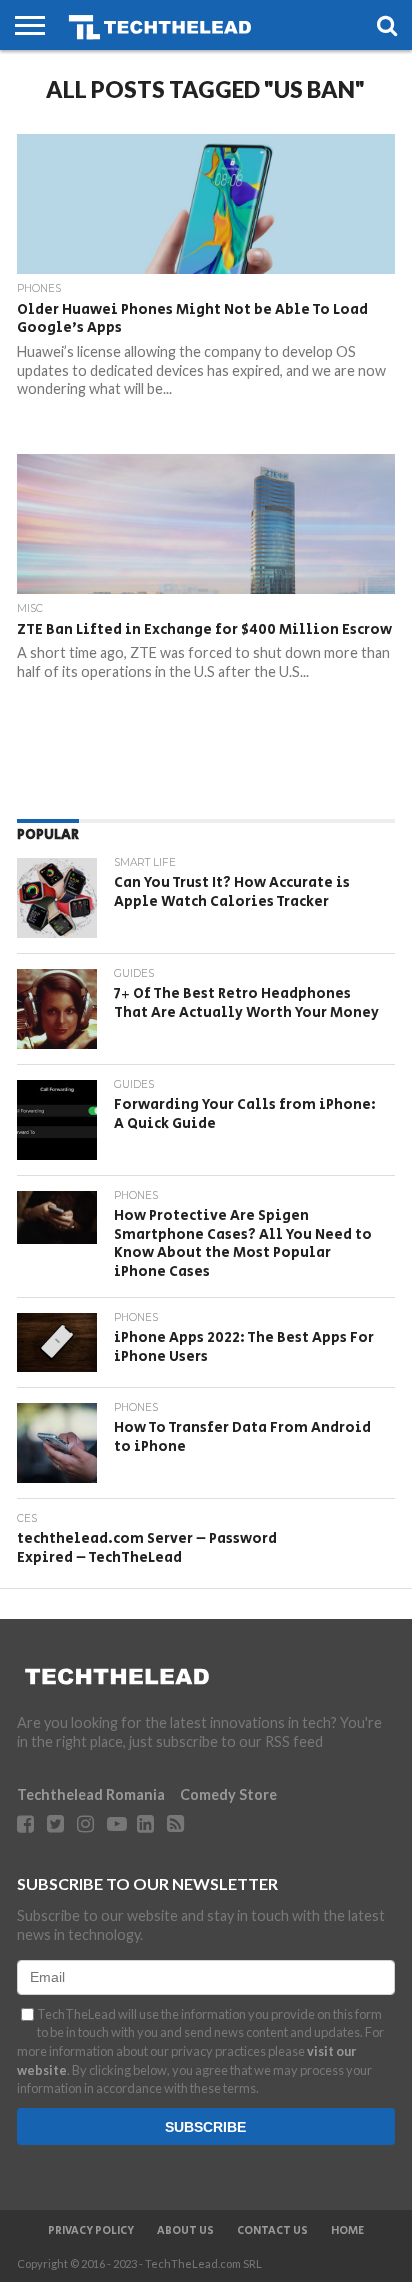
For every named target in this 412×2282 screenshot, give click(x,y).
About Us (185, 2231)
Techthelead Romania (91, 1794)
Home (347, 2231)
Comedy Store (228, 1794)
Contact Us (272, 2231)
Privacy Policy (91, 2231)
